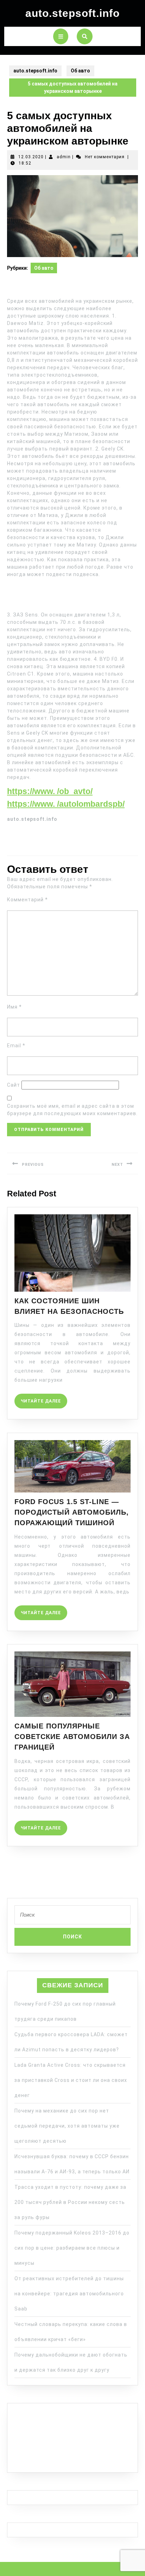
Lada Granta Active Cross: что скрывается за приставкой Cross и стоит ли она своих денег (71, 2080)
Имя (14, 1007)
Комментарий (27, 900)
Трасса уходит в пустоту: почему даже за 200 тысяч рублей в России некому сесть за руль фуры (70, 2202)
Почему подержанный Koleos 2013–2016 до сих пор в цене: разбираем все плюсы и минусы (72, 2248)
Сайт (14, 1085)
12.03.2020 (31, 157)
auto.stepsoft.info (72, 13)
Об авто (80, 71)
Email (16, 1046)
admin (64, 157)
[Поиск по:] (72, 1917)
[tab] (61, 36)
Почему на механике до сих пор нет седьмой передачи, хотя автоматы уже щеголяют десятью (67, 2126)
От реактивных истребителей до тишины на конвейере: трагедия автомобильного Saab (69, 2294)
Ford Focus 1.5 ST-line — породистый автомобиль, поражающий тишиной (72, 1512)
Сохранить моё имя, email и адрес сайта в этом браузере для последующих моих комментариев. (72, 1110)
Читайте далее (44, 1399)
